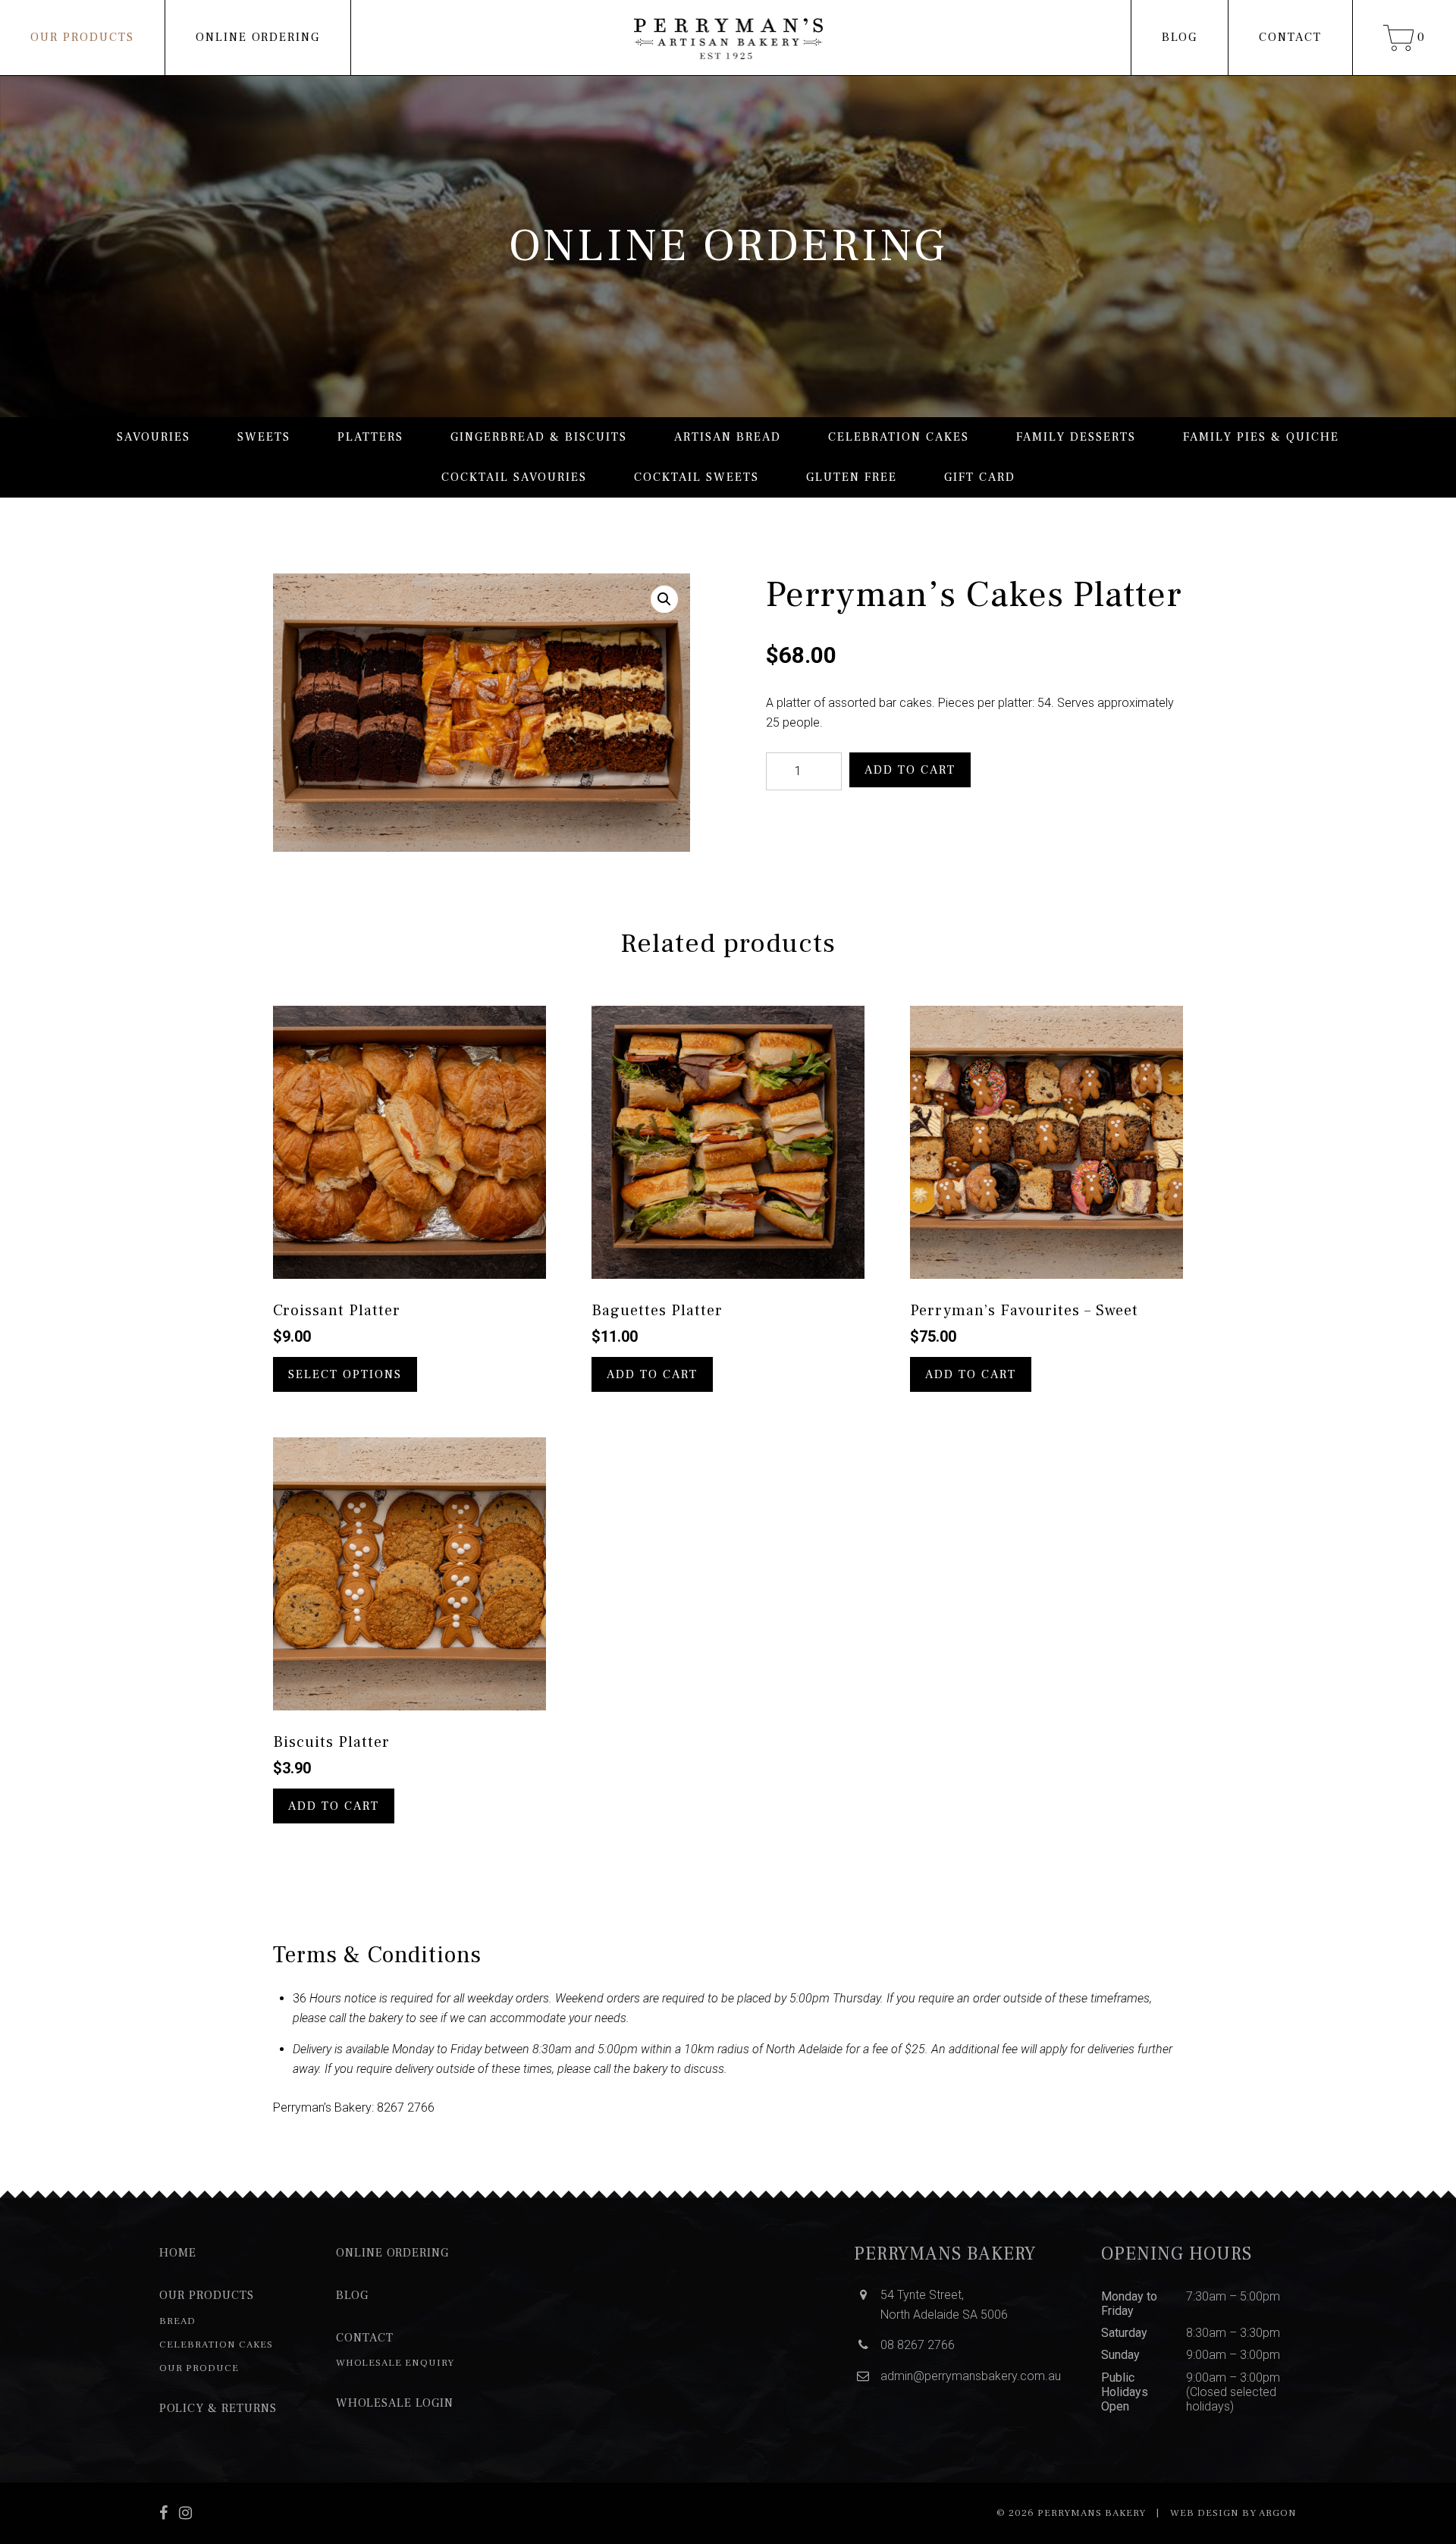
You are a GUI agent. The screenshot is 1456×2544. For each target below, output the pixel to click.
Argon (1278, 2513)
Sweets (264, 437)
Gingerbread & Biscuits (539, 437)
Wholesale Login (395, 2403)
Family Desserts (1076, 437)
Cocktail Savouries (514, 477)
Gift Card (980, 477)
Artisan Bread (728, 437)
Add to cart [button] (652, 1374)
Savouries (154, 437)
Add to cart (910, 770)
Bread (177, 2321)
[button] (664, 599)
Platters (370, 437)
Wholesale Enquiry (395, 2363)
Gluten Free (852, 477)
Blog (1180, 37)
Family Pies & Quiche (1261, 437)
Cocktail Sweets (697, 477)
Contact (1290, 37)
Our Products (82, 37)
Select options (345, 1374)
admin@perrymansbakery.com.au (971, 2376)
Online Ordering (258, 37)
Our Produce (199, 2368)
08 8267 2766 (918, 2345)
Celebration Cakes (899, 437)
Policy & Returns (218, 2408)
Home (178, 2253)
